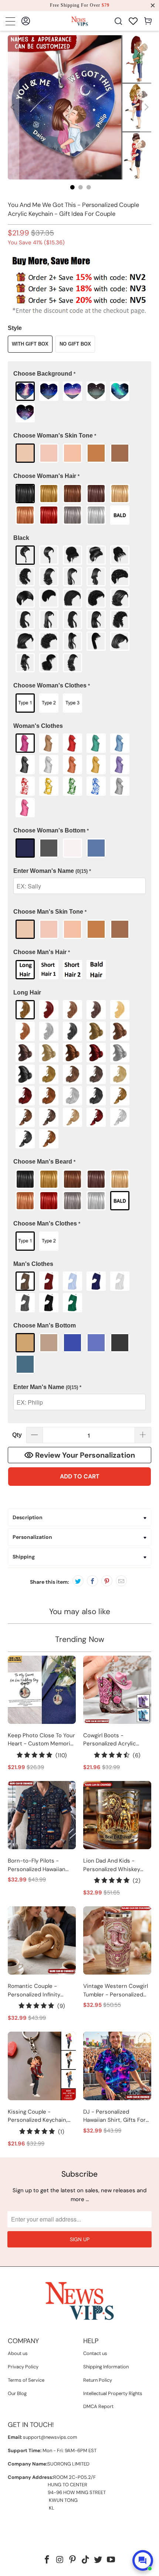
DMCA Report (98, 2406)
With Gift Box (30, 344)
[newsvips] (80, 21)
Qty (17, 1435)
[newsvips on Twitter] (98, 2560)
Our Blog (17, 2393)
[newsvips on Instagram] (60, 2560)
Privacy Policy (23, 2367)
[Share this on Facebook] (92, 1581)
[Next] (146, 107)
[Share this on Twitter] (78, 1581)
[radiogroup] (80, 402)
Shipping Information (106, 2367)
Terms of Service (26, 2380)
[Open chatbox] (143, 2560)
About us (18, 2353)
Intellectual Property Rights (113, 2393)
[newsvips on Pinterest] (73, 2560)
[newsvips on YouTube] (111, 2560)
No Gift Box (75, 344)
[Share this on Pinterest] (107, 1581)
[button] (80, 374)
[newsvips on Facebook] (47, 2560)
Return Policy (98, 2380)
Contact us (95, 2353)
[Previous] (13, 107)
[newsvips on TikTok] (86, 2560)
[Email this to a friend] (121, 1581)
